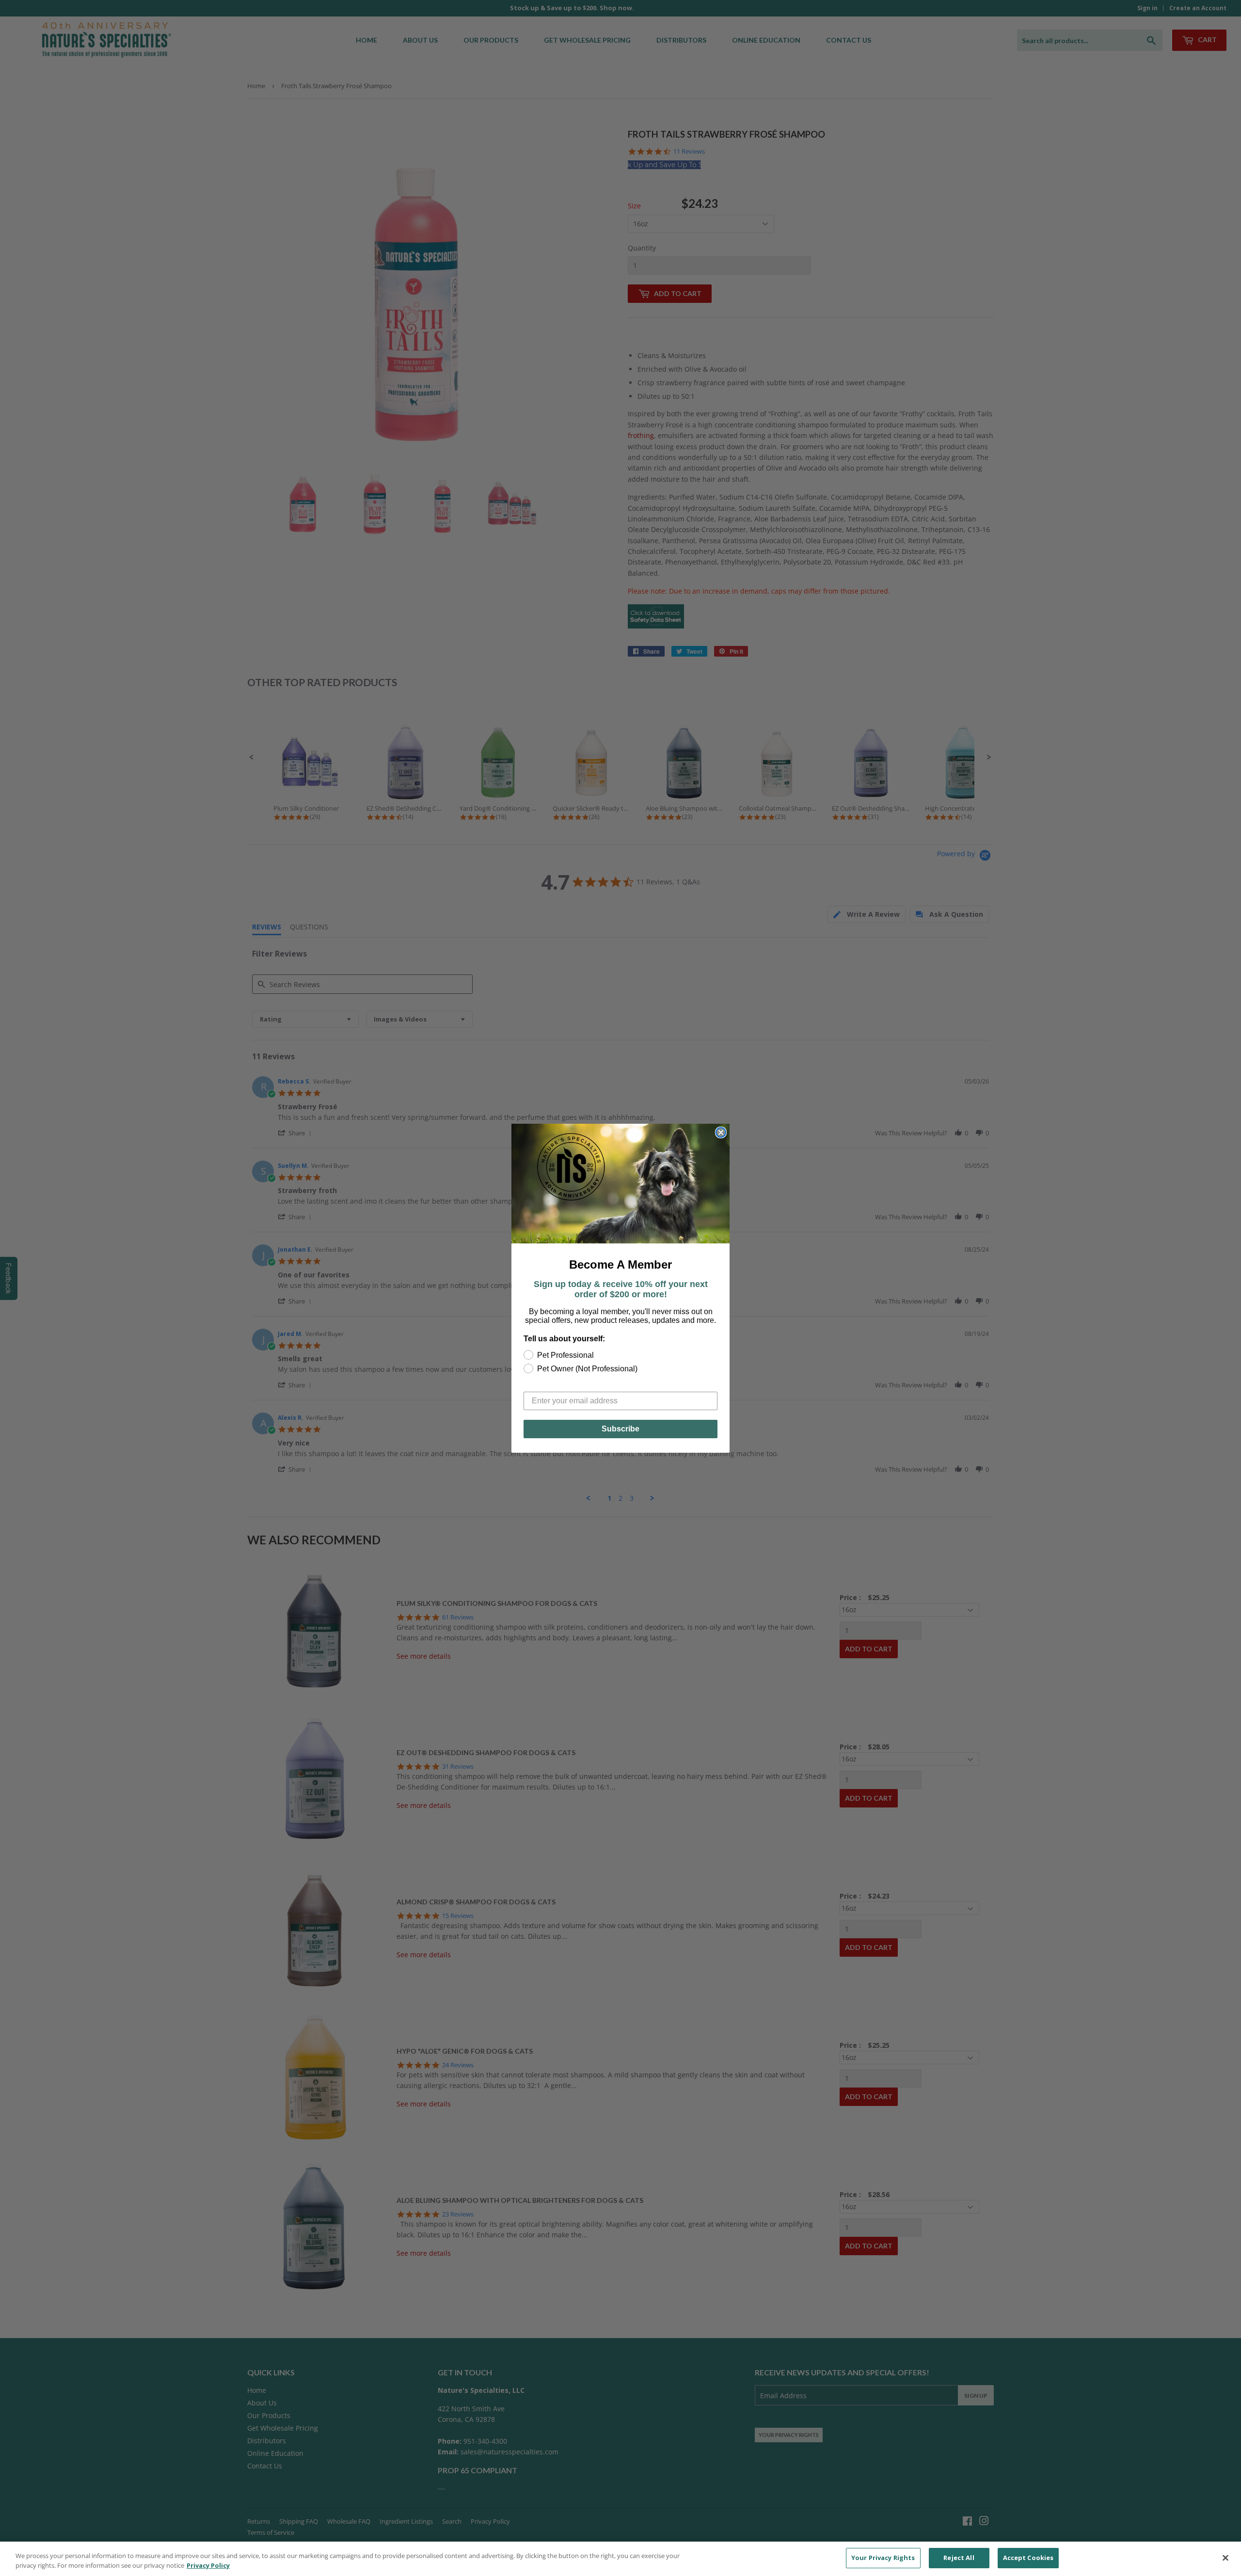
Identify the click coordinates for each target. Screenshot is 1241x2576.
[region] (620, 2559)
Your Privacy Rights (883, 2558)
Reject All (959, 2558)
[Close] (1225, 2558)
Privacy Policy (208, 2565)
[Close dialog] (721, 1132)
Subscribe (620, 1429)
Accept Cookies (1028, 2558)
